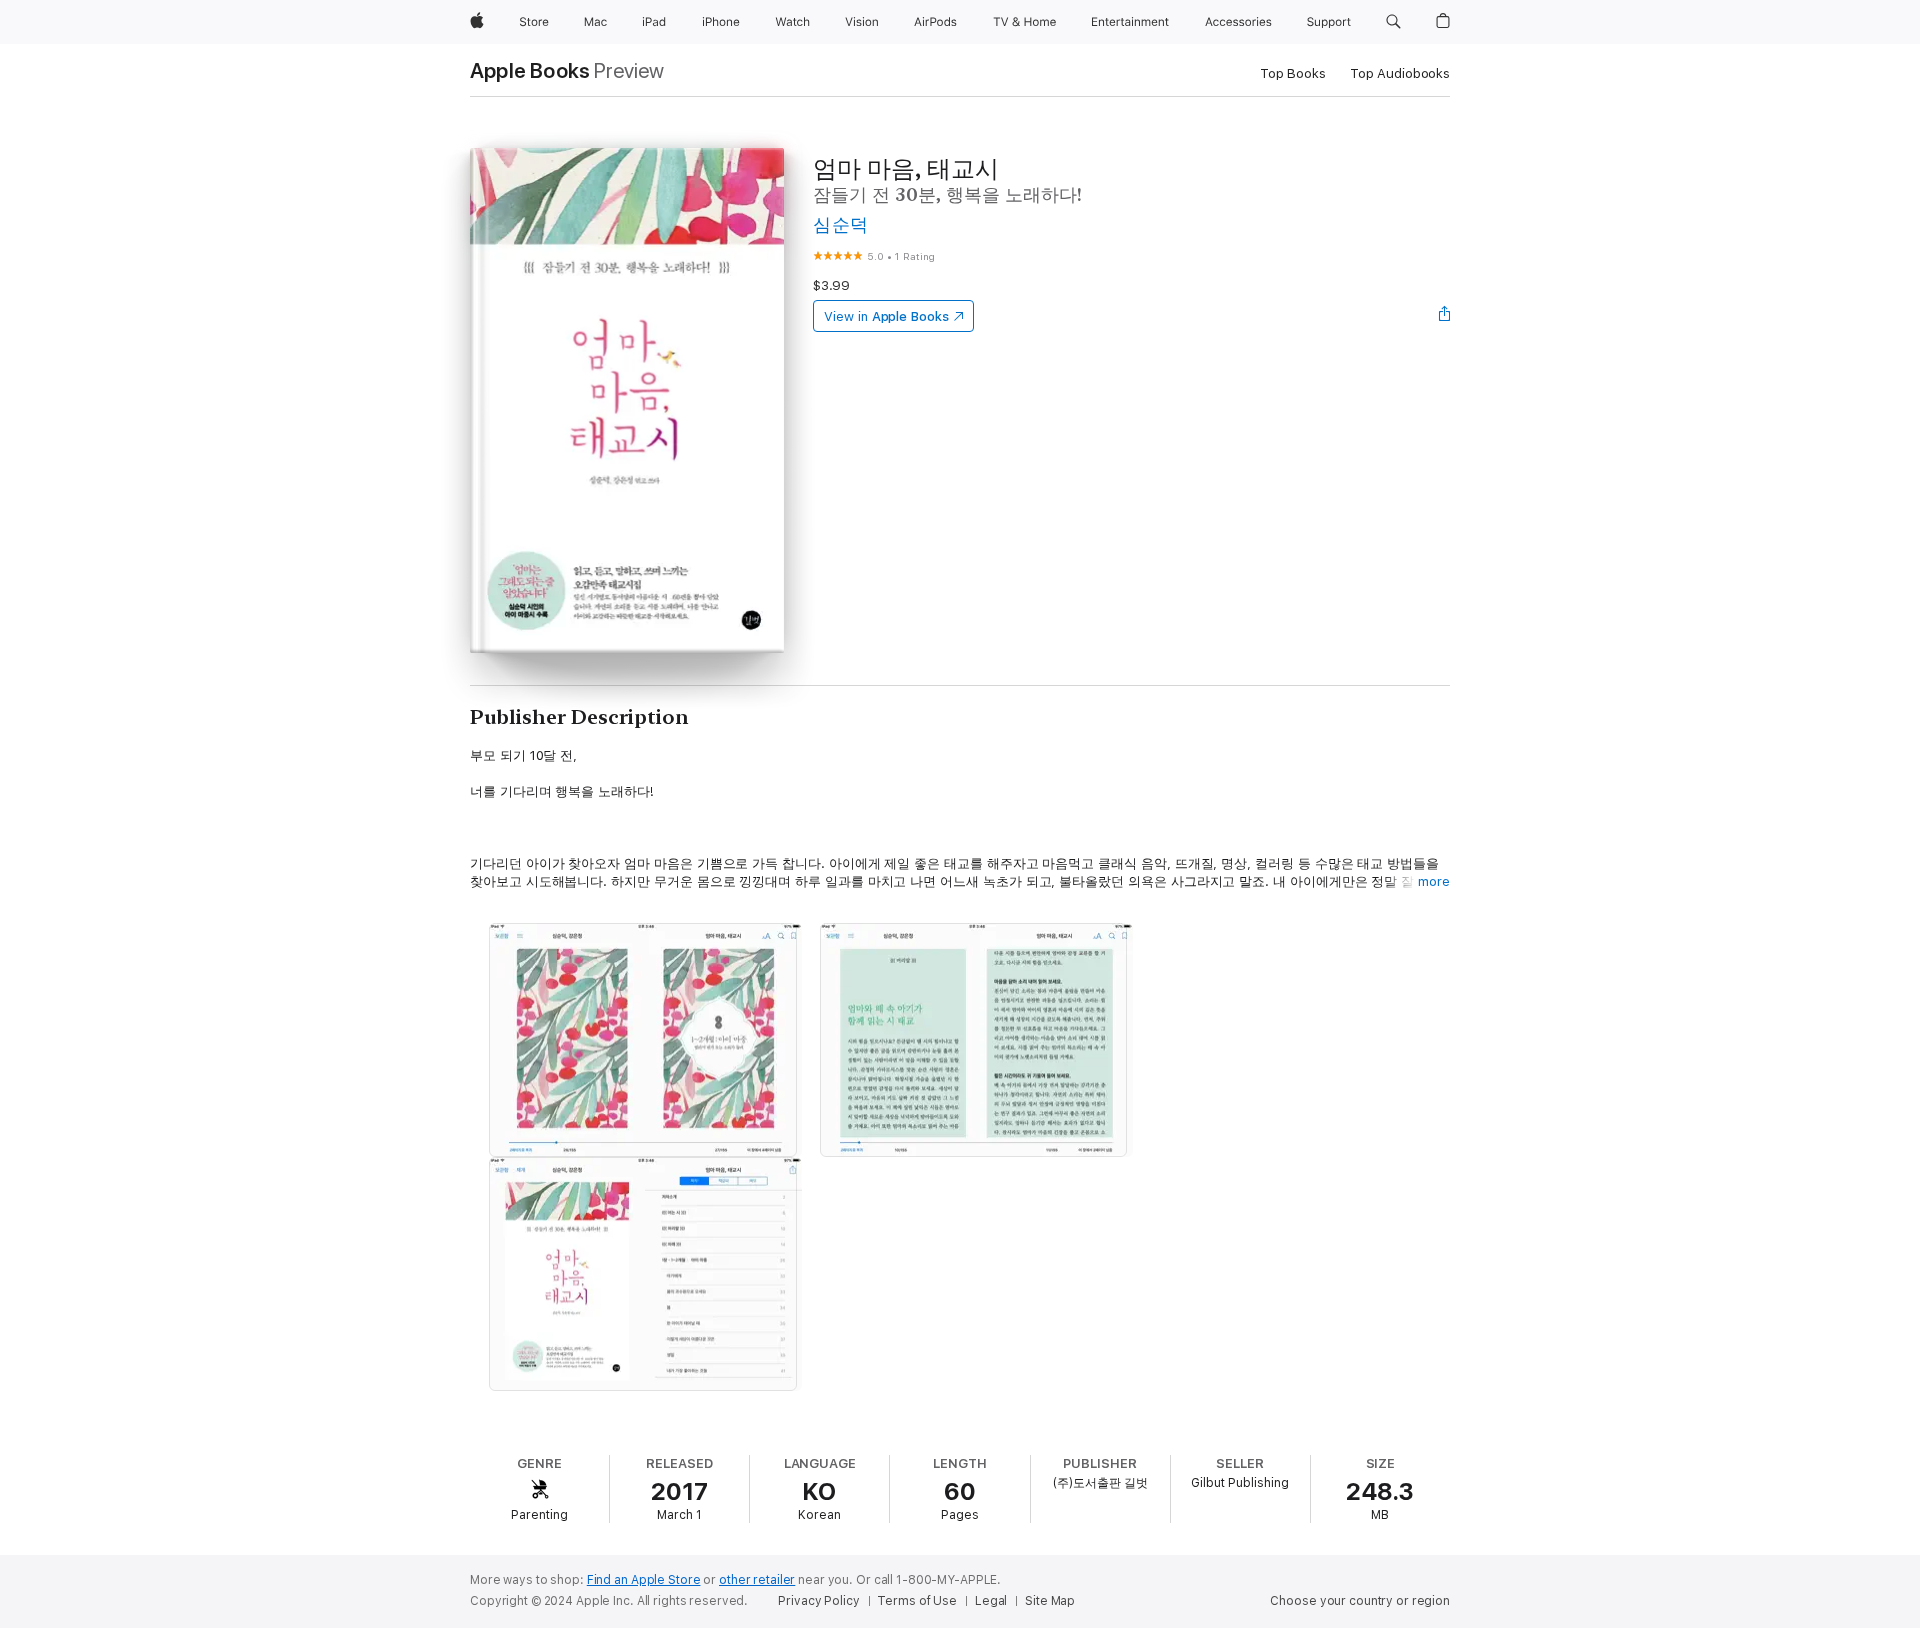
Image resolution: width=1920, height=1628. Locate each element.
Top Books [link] (1293, 73)
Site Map (1050, 1601)
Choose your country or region (1360, 1601)
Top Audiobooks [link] (1400, 73)
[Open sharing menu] (1445, 316)
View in (886, 316)
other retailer (757, 1580)
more (1434, 881)
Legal (991, 1601)
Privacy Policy (818, 1601)
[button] (1393, 22)
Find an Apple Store (644, 1580)
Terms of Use (917, 1601)
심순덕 (840, 224)
